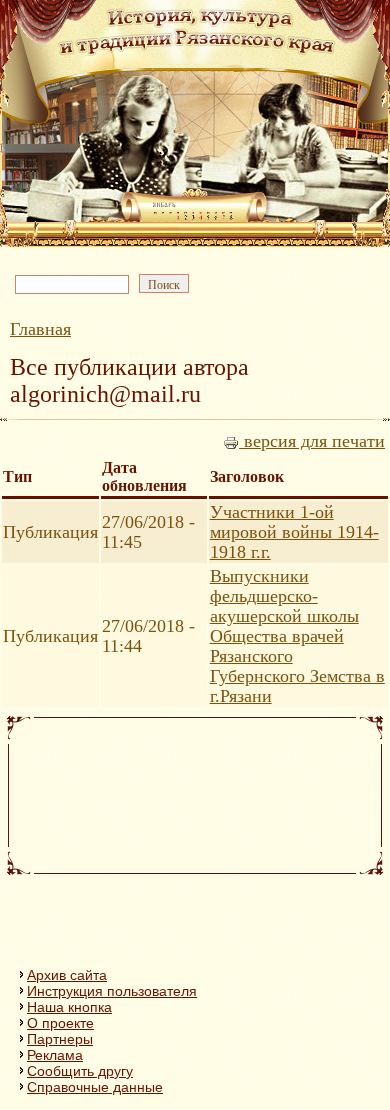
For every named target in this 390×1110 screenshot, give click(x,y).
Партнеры (60, 1039)
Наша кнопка (69, 1007)
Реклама (55, 1055)
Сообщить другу (80, 1071)
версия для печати (312, 441)
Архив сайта (67, 975)
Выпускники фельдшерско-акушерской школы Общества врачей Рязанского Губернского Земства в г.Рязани (297, 636)
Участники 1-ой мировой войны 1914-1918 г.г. (294, 532)
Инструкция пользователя (112, 991)
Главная (40, 329)
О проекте (60, 1023)
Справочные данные (95, 1087)
